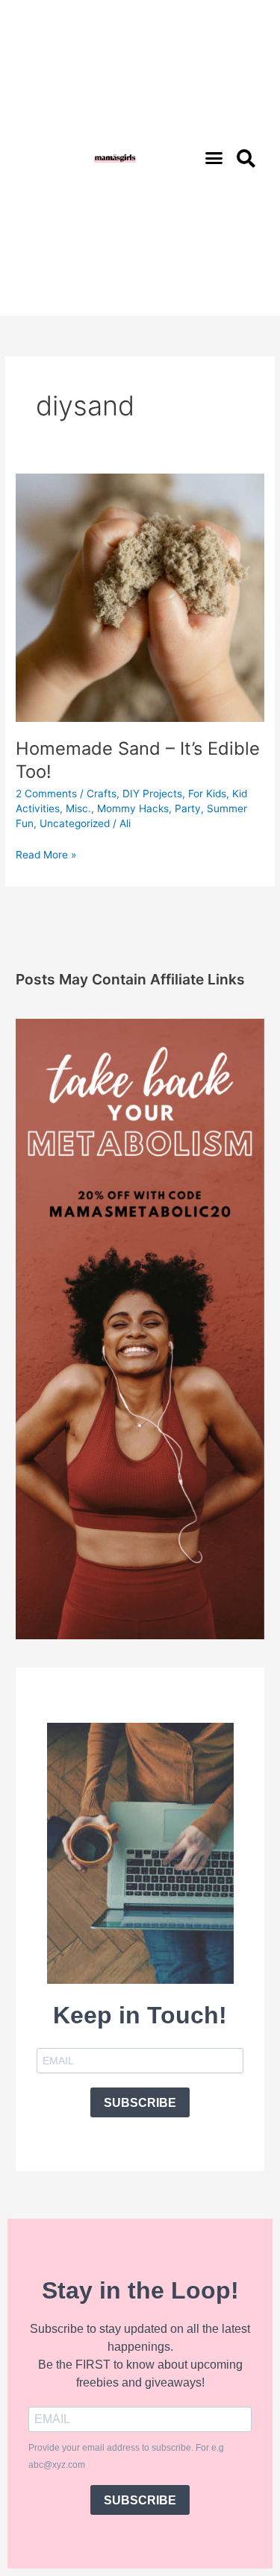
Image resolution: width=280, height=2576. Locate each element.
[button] (214, 158)
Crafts (102, 794)
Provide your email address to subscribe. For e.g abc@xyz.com (126, 2456)
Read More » (46, 854)
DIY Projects (152, 794)
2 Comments (46, 794)
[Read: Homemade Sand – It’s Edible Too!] (140, 597)
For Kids (207, 794)
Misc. (78, 808)
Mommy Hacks (133, 808)
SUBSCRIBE (140, 2103)
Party (188, 808)
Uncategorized (75, 823)
